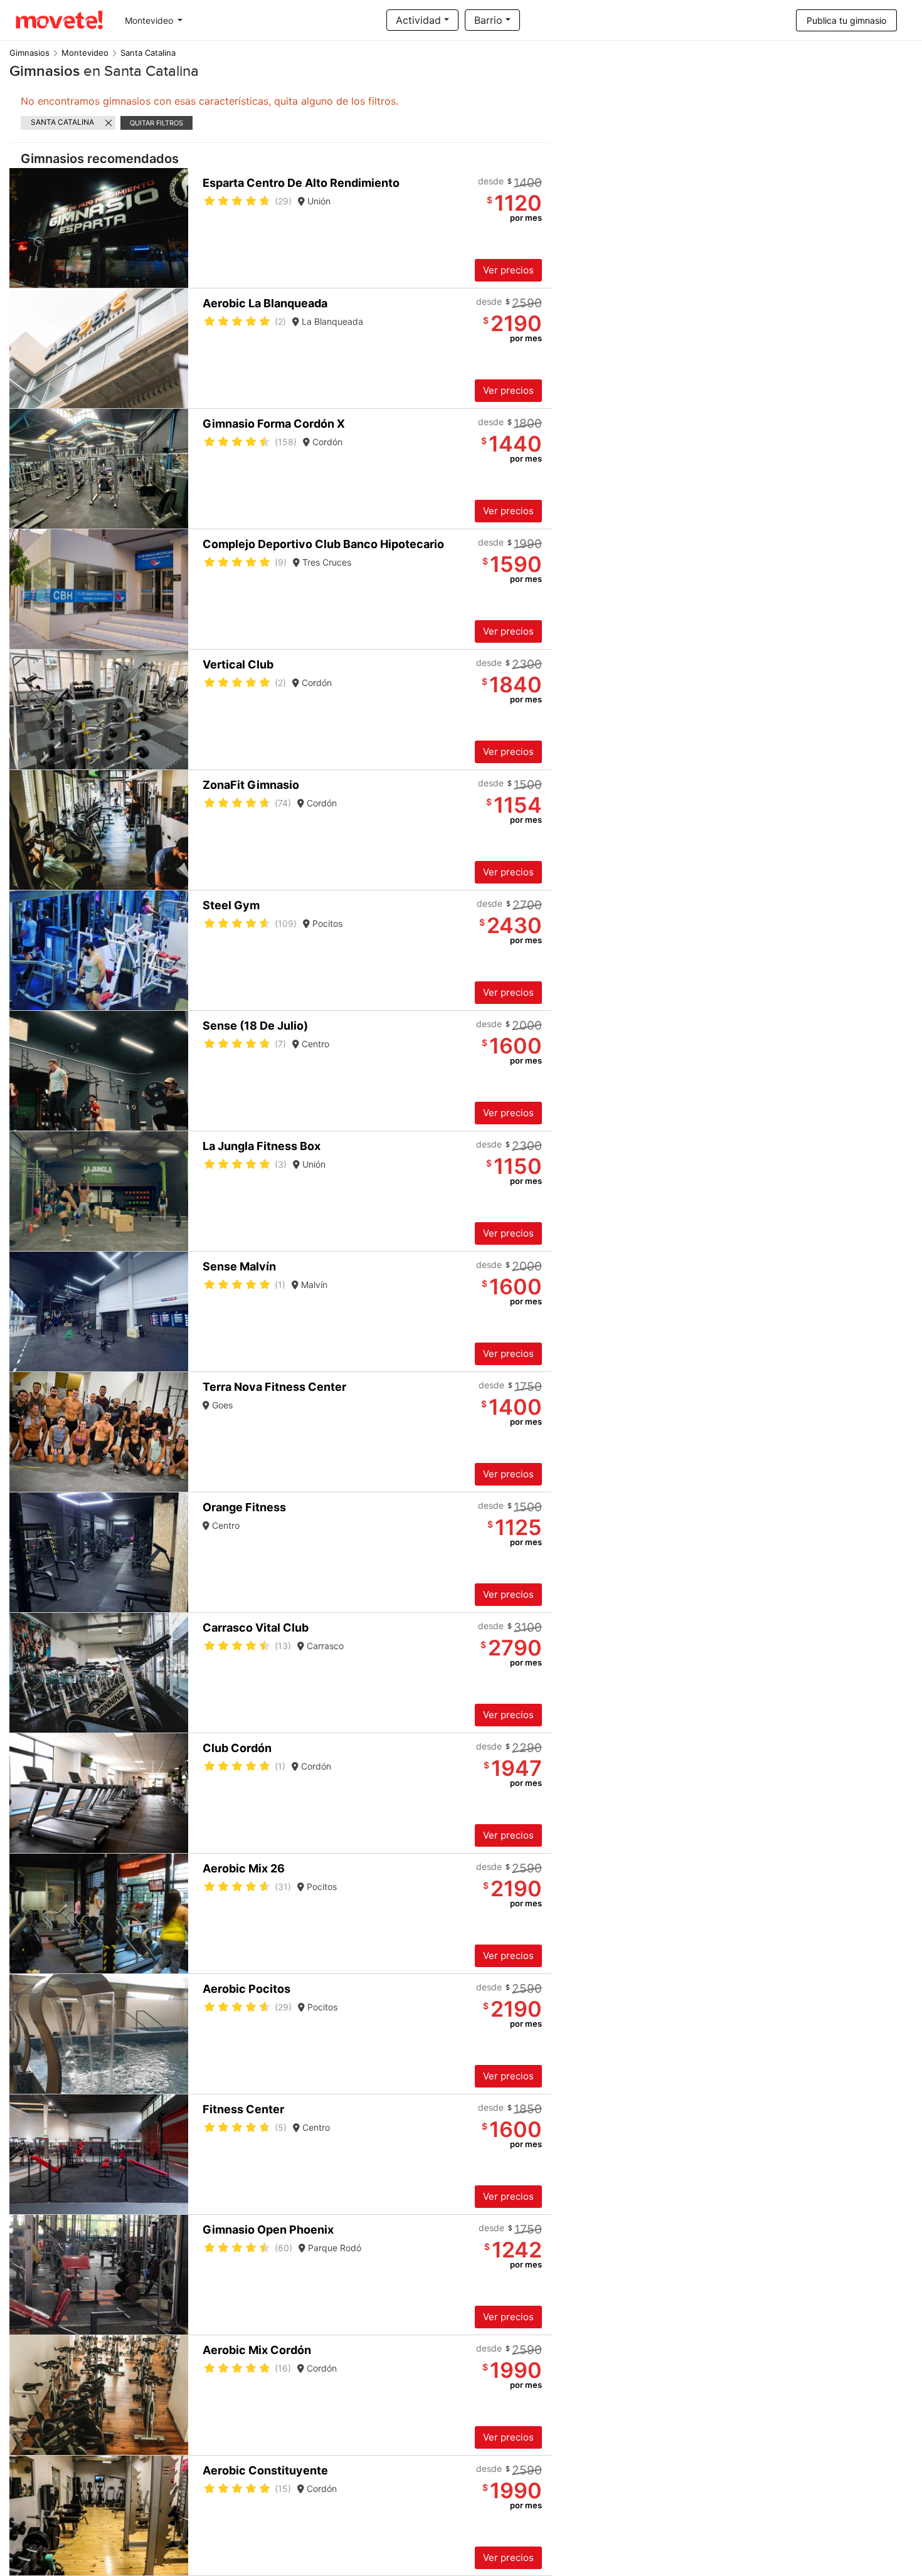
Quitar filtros (156, 123)
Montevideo (150, 20)
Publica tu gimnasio (846, 20)
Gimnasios (29, 53)
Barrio (488, 20)
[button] (177, 228)
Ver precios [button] (508, 270)
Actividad (418, 20)
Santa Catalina (62, 122)
